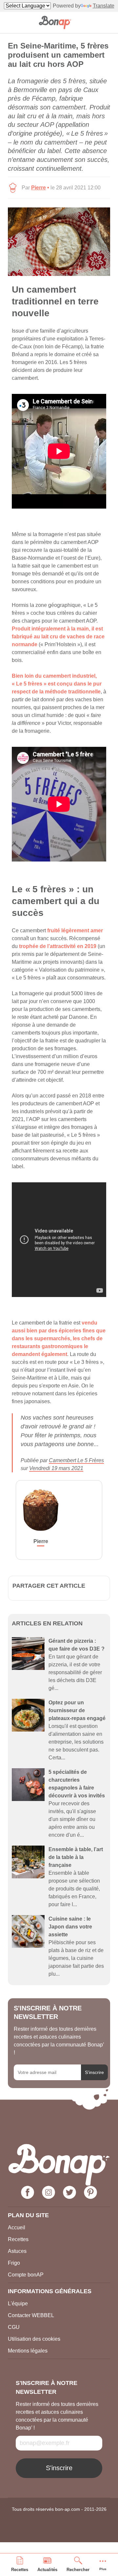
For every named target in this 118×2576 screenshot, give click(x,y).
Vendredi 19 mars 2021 (56, 1468)
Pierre (39, 188)
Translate (104, 6)
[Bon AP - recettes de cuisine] (55, 22)
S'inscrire (94, 2072)
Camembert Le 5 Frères (76, 1460)
